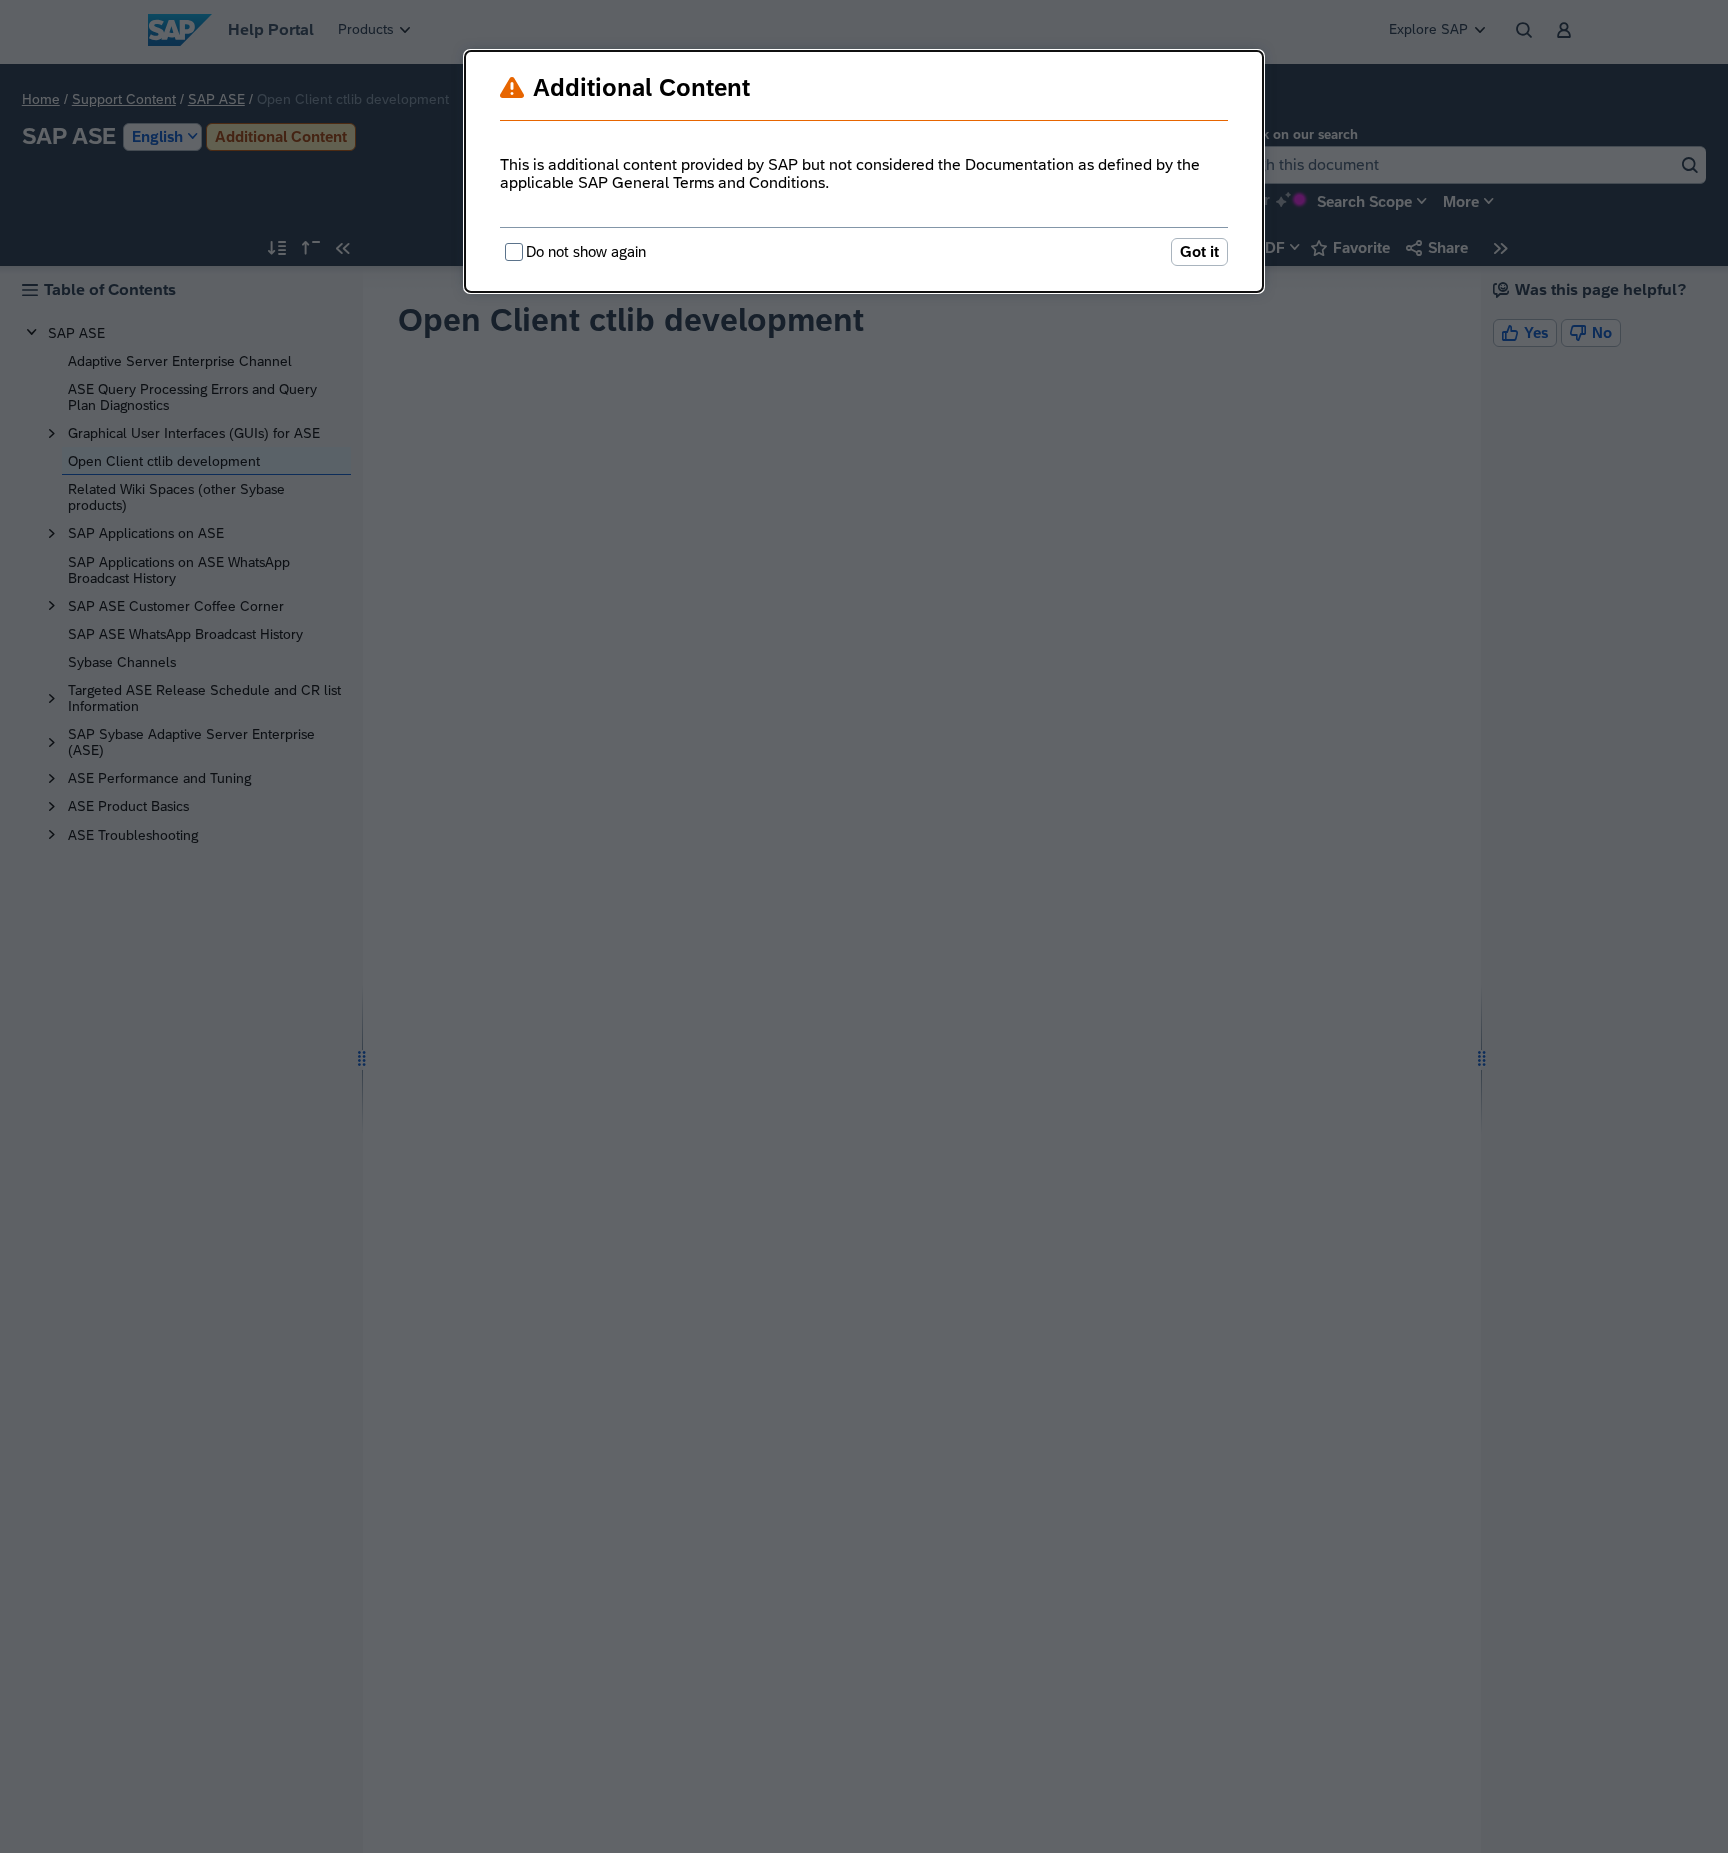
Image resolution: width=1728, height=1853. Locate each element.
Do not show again (586, 251)
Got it (1199, 251)
